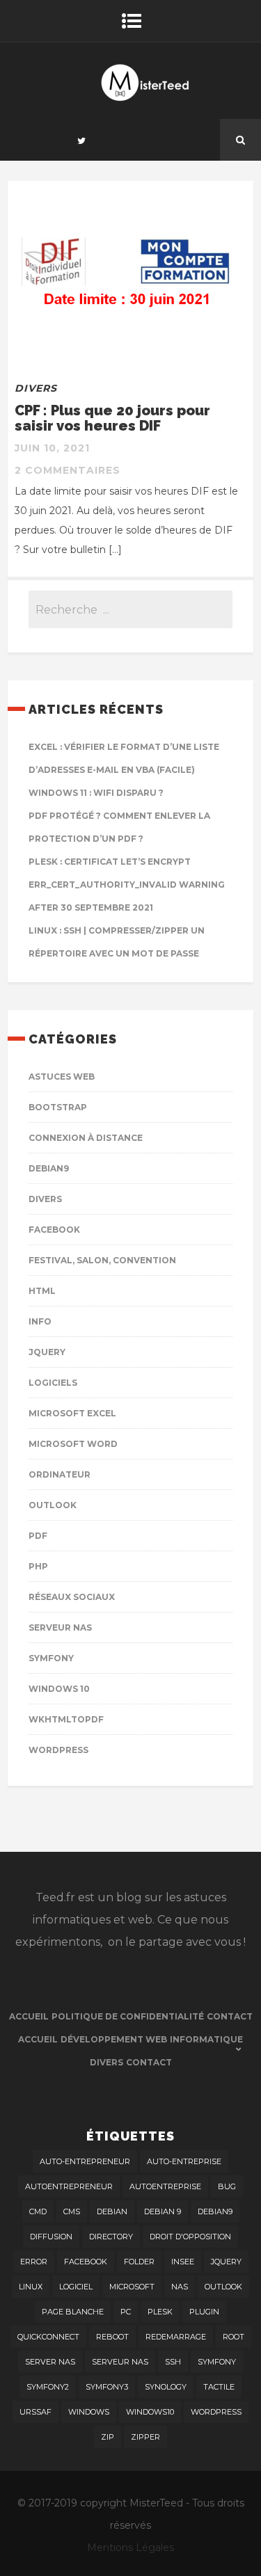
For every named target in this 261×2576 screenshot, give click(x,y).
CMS (72, 2211)
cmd (38, 2211)
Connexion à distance (86, 1138)
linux (31, 2287)
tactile (219, 2387)
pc (126, 2312)
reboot (112, 2337)
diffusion (51, 2237)
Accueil (29, 2016)
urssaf (35, 2412)
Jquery (47, 1352)
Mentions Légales (130, 2547)
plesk (160, 2312)
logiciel (76, 2287)
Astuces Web (62, 1077)
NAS (180, 2287)
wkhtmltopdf (66, 1719)
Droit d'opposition (190, 2237)
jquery (226, 2262)
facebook (86, 2262)
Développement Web (114, 2039)
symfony (217, 2362)
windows (89, 2412)
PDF (38, 1536)
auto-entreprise (184, 2161)
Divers (36, 388)
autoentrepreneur (69, 2186)
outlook (223, 2287)
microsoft (132, 2287)
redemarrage (176, 2337)
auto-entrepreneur (85, 2161)
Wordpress (58, 1750)
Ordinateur (60, 1474)
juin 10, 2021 (52, 448)
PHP (38, 1566)
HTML (42, 1291)
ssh (173, 2362)
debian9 (215, 2211)
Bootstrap (58, 1107)
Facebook (54, 1230)
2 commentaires (68, 470)
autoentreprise (165, 2186)
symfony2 (48, 2387)
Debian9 (49, 1168)
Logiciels (53, 1383)
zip (108, 2437)
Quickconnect (48, 2337)
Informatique (206, 2039)
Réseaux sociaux (72, 1597)
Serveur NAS (60, 1627)
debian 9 (163, 2211)
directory (111, 2237)
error (34, 2262)
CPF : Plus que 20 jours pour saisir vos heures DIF (112, 418)
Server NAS (50, 2362)
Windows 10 (59, 1689)
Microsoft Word (73, 1444)
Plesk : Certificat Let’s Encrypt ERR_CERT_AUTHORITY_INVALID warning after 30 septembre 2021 (127, 885)
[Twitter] (81, 140)
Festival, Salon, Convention (102, 1260)
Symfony (51, 1658)
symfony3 (107, 2387)
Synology (166, 2387)
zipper (145, 2437)
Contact (230, 2016)
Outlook (53, 1505)
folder (139, 2262)
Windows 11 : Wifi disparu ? (96, 793)
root (234, 2337)
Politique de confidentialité (128, 2016)
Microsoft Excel (72, 1413)
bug (227, 2186)
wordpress (216, 2412)
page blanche (73, 2312)
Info (40, 1321)
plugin (204, 2312)
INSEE (183, 2262)
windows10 (150, 2412)
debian (112, 2211)
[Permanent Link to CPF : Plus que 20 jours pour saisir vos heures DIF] (130, 352)
